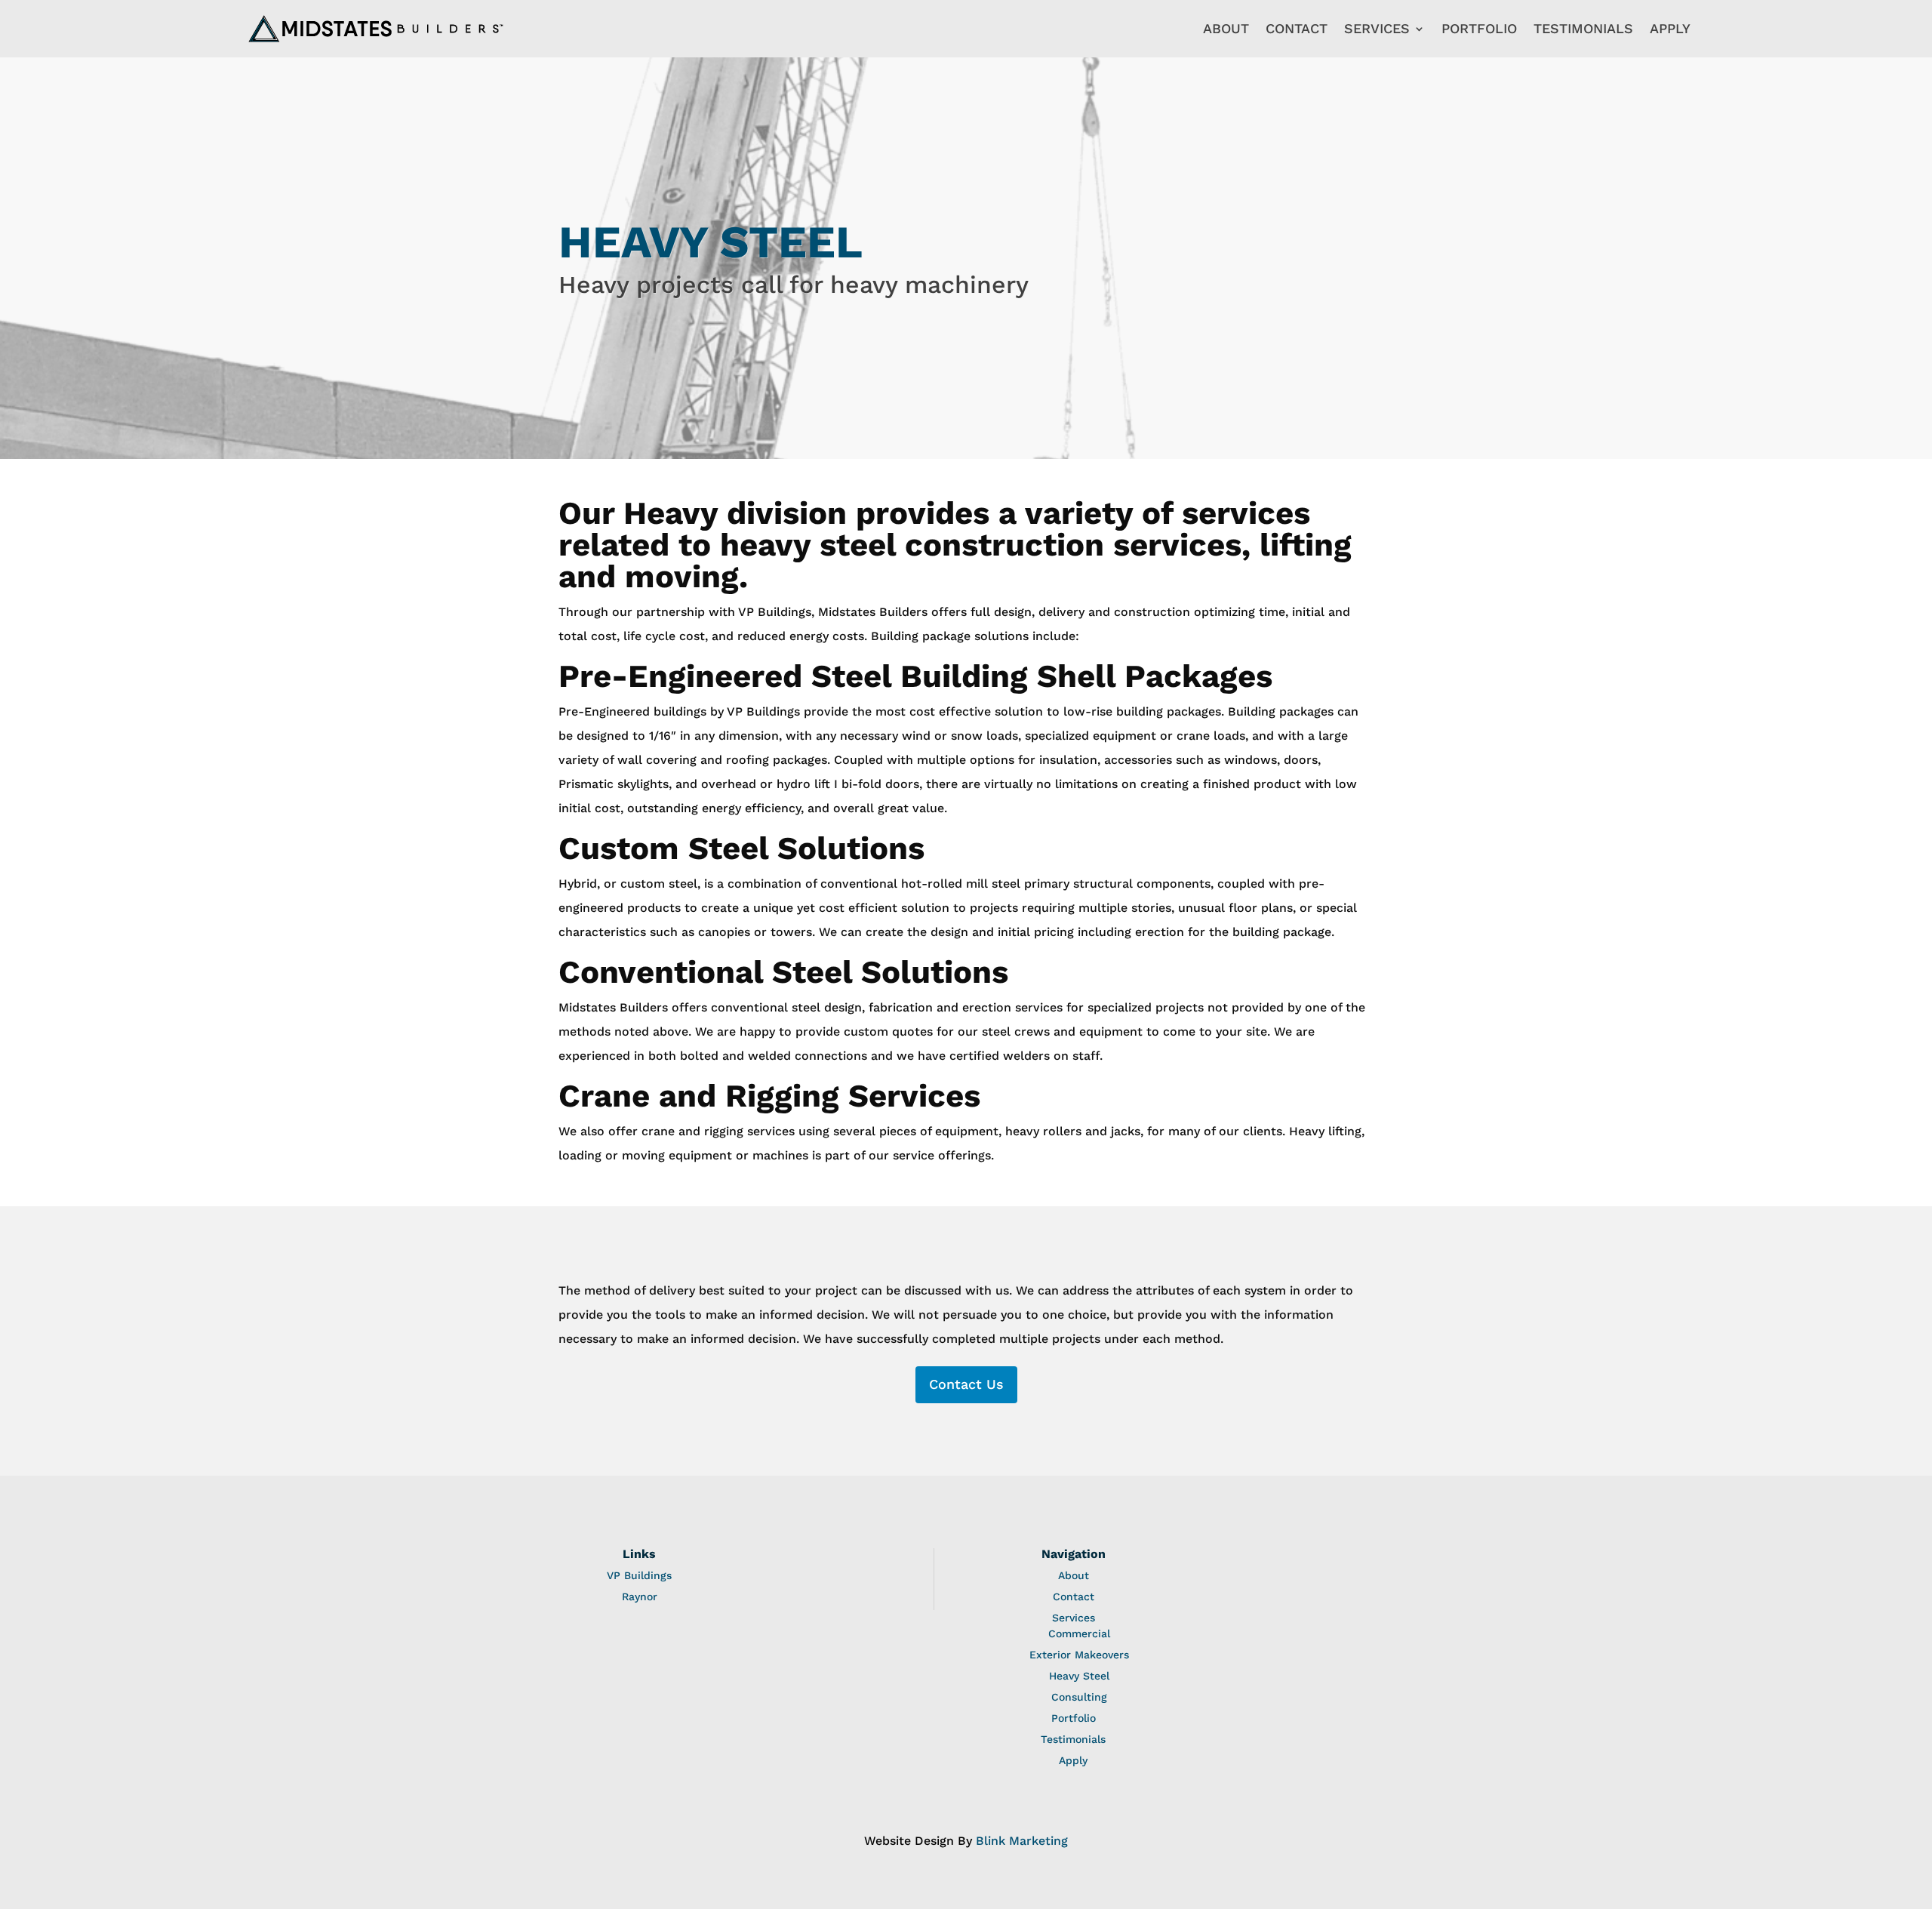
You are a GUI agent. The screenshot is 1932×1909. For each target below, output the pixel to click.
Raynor (640, 1596)
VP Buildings (639, 1575)
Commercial (1079, 1633)
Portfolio (1479, 28)
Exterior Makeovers (1079, 1655)
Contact (1297, 28)
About (1226, 28)
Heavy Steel (1079, 1676)
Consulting (1079, 1697)
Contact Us (966, 1384)
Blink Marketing (1022, 1841)
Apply (1670, 28)
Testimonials (1583, 28)
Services (1377, 28)
